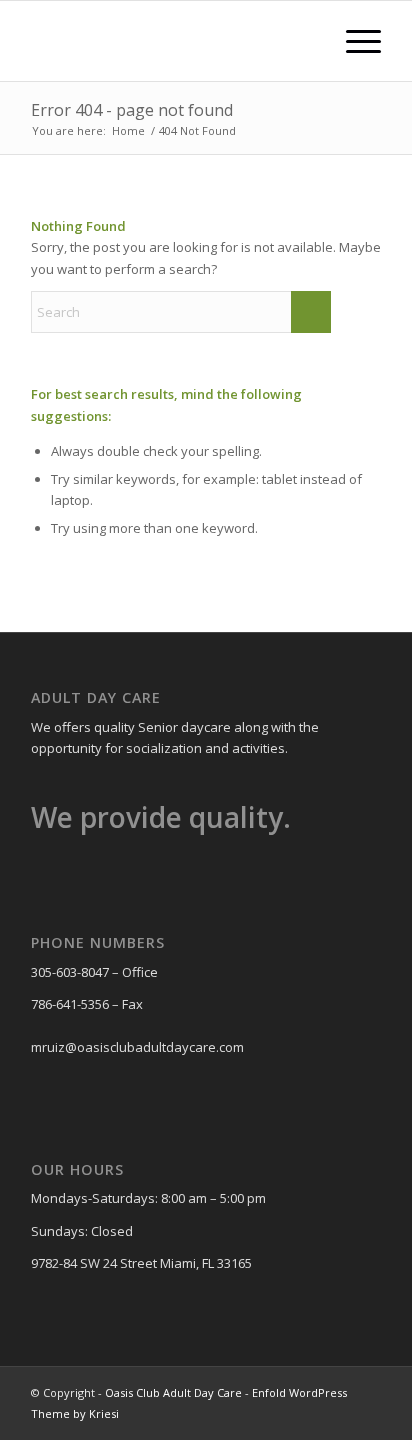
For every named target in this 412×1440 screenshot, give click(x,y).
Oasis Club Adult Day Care (173, 1392)
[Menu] (353, 41)
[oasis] (171, 41)
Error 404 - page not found (132, 110)
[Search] (306, 41)
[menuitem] (306, 41)
